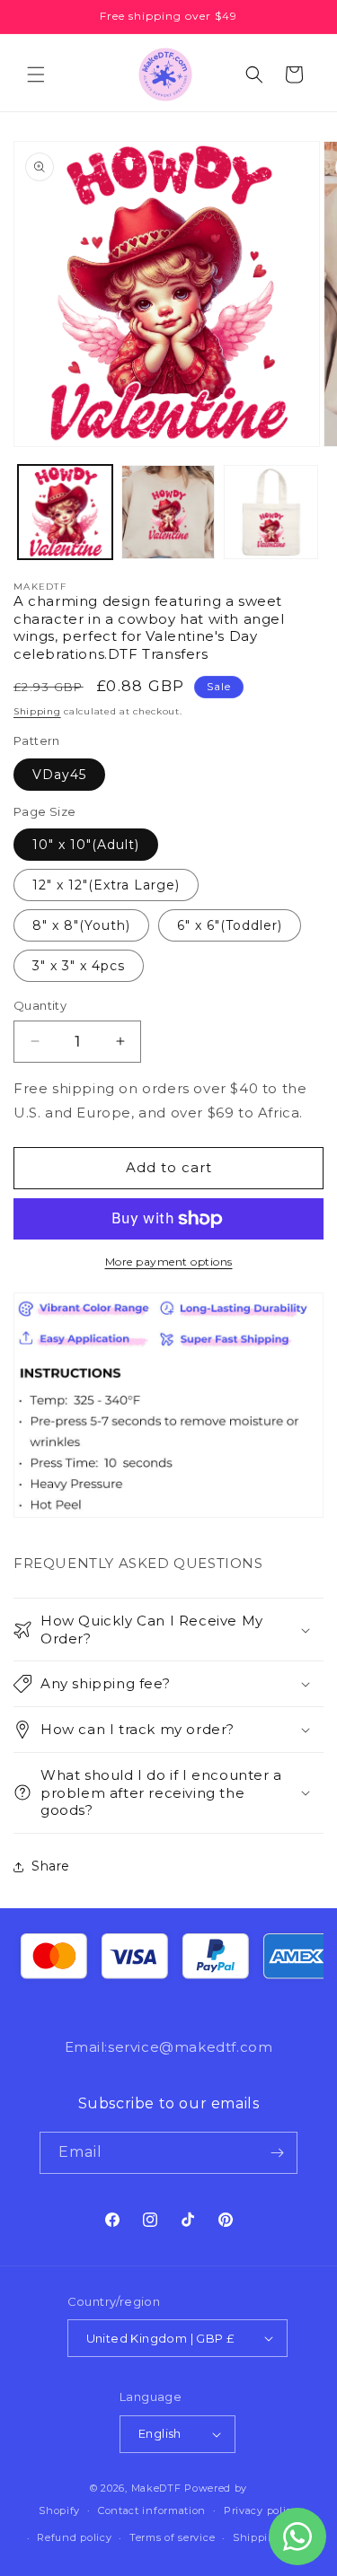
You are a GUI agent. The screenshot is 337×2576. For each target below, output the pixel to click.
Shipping (37, 711)
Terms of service (172, 2537)
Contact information (152, 2510)
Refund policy (74, 2537)
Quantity (40, 1005)
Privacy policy (261, 2510)
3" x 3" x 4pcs (79, 966)
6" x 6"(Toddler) (230, 925)
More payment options (169, 1262)
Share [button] (51, 1866)
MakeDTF (156, 2488)
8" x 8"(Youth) (81, 925)
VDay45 (59, 775)
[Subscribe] (277, 2153)
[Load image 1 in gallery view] (65, 512)
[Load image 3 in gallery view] (271, 512)
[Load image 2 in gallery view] (168, 512)
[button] (36, 74)
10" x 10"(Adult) (86, 845)
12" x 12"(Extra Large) (106, 885)
